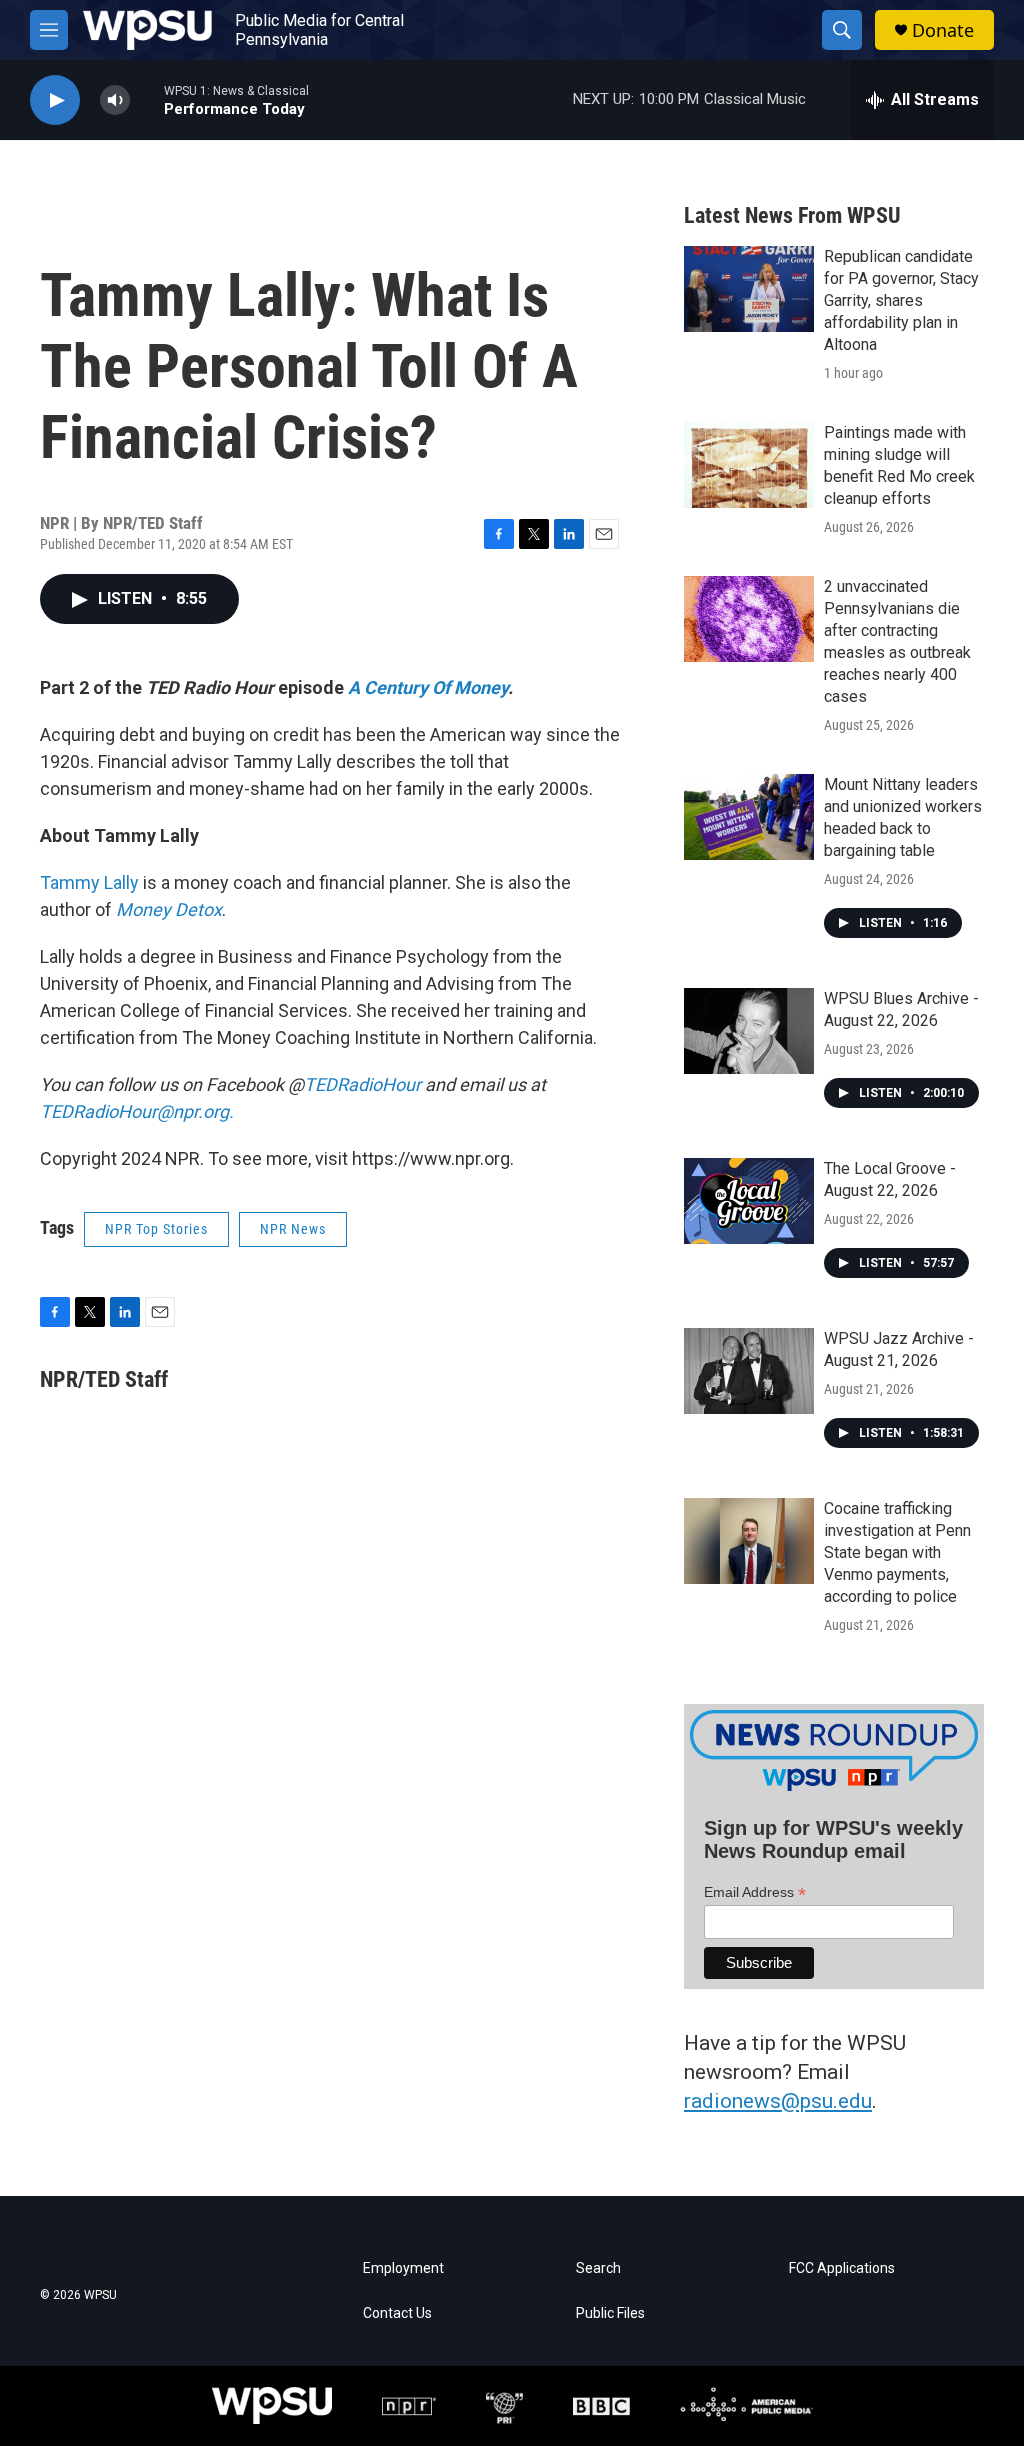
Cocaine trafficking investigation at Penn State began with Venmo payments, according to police (897, 1552)
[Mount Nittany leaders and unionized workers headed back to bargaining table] (749, 817)
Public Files (610, 2313)
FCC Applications (842, 2268)
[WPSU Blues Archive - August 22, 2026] (749, 1031)
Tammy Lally (89, 882)
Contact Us (397, 2313)
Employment (403, 2268)
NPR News (293, 1229)
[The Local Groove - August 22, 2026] (749, 1201)
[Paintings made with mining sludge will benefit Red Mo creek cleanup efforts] (749, 465)
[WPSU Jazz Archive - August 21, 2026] (749, 1371)
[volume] (115, 100)
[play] (55, 100)
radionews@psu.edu (778, 2101)
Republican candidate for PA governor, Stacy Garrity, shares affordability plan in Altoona (901, 300)
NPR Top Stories (156, 1229)
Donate (943, 30)
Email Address (755, 1892)
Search (598, 2268)
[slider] (147, 99)
